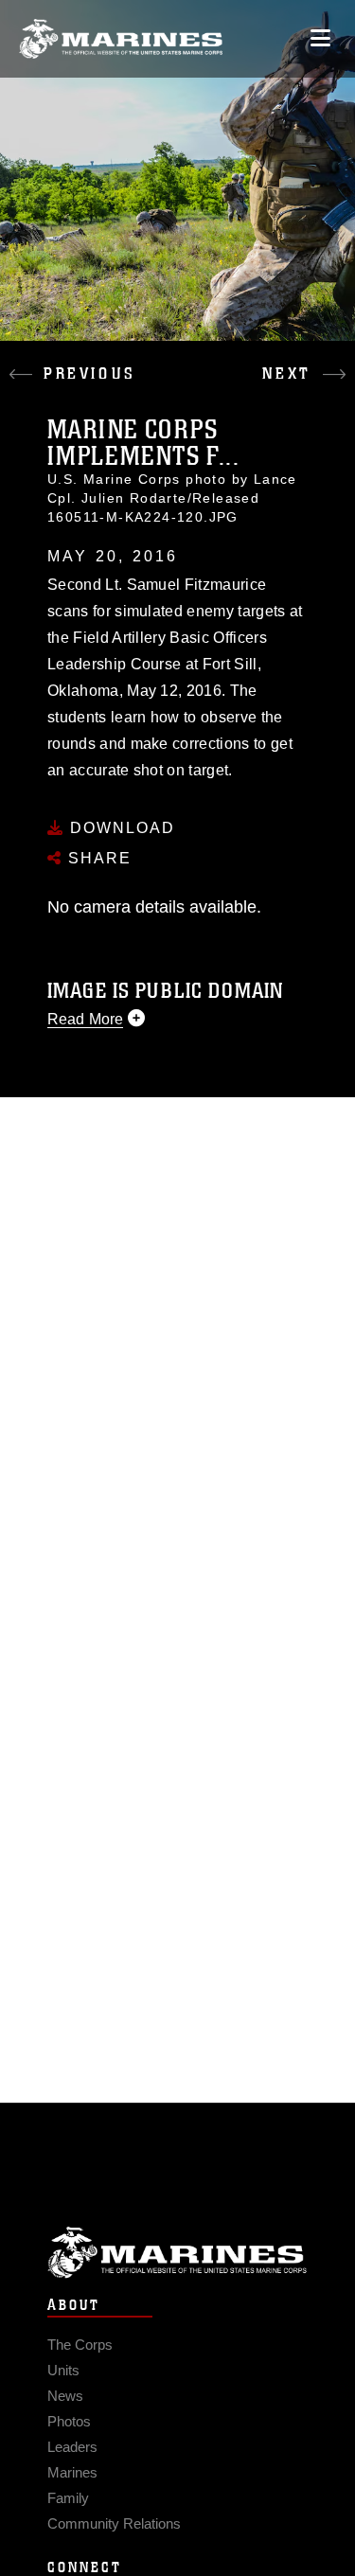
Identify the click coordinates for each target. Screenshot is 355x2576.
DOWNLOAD (120, 828)
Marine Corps (177, 2253)
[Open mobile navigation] (320, 38)
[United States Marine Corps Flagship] (121, 39)
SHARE (97, 858)
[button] (89, 360)
